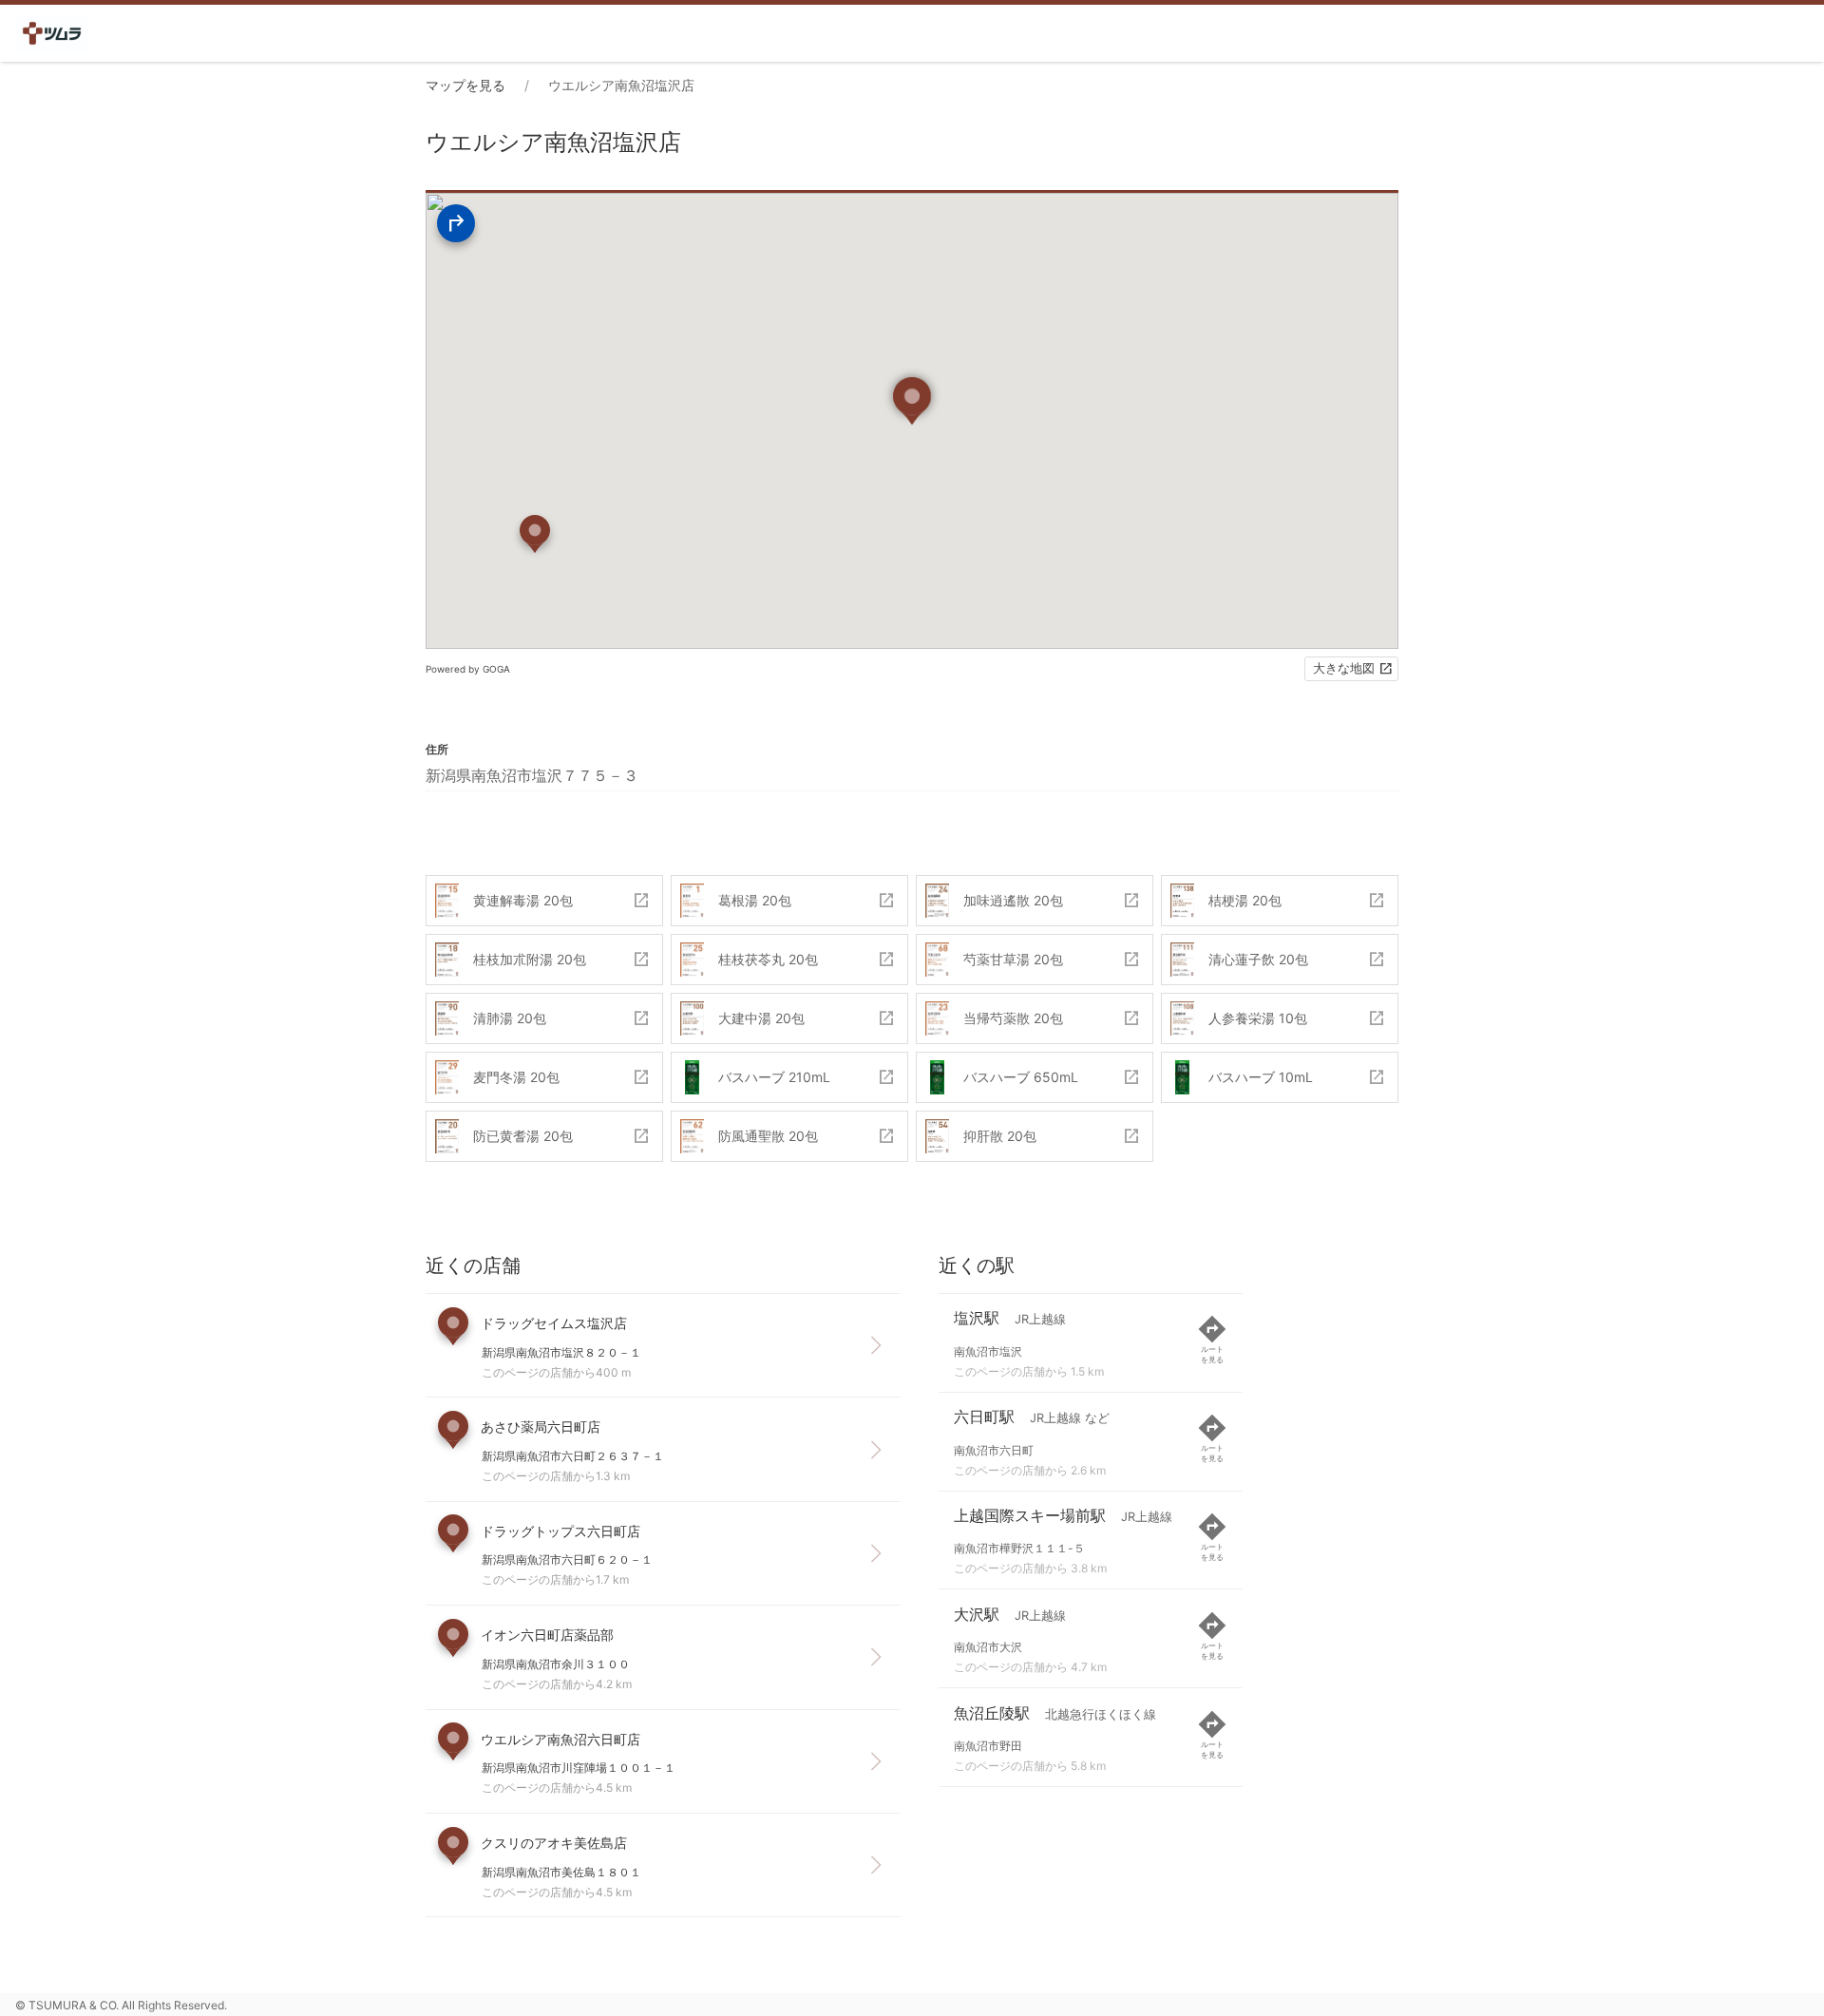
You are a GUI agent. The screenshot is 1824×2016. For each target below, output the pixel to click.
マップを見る (465, 85)
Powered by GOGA (468, 669)
